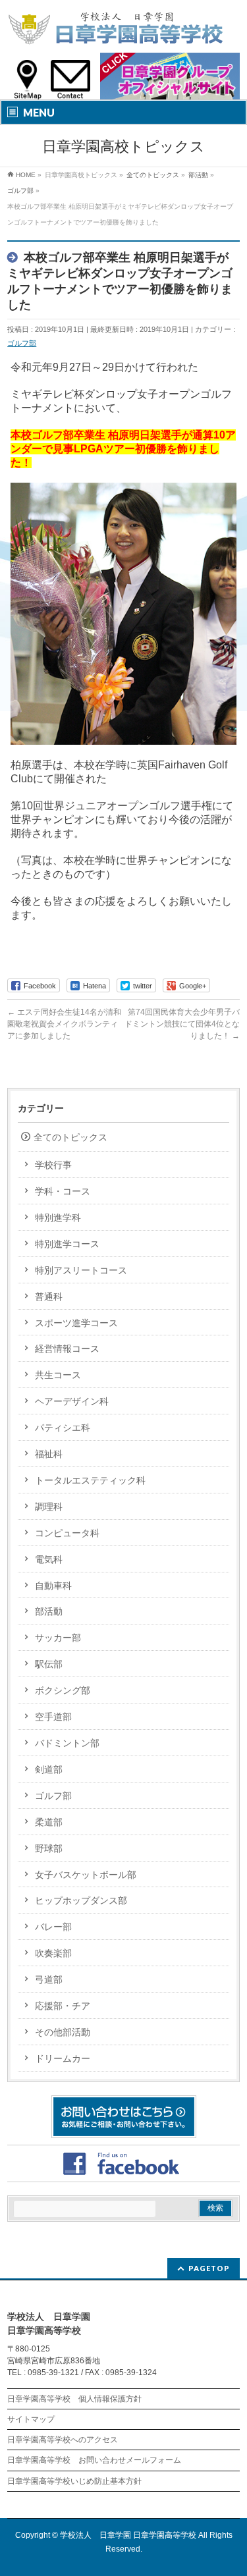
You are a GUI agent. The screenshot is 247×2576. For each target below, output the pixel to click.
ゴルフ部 (22, 343)
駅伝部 (49, 1664)
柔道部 (49, 1822)
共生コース (58, 1375)
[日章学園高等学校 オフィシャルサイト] (115, 31)
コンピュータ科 (67, 1533)
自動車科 (53, 1586)
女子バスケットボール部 (86, 1875)
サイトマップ (31, 2419)
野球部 (49, 1848)
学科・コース (63, 1191)
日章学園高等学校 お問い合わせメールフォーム (94, 2460)
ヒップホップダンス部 (81, 1900)
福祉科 (49, 1454)
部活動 (49, 1611)
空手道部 (53, 1717)
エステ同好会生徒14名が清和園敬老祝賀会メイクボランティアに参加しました (64, 1024)
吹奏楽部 (53, 1953)
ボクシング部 (63, 1690)
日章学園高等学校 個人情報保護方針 (74, 2399)
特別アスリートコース (81, 1270)
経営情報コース (67, 1349)
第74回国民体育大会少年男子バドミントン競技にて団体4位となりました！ (182, 1024)
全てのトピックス (70, 1137)
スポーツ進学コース (76, 1323)
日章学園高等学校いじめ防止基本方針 (74, 2481)
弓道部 (49, 1979)
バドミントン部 (67, 1743)
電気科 (49, 1559)
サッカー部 (58, 1638)
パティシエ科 (63, 1428)
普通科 (49, 1297)
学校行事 (53, 1165)
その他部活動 (63, 2032)
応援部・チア (63, 2006)
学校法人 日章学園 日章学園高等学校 (128, 2535)
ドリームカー (63, 2058)
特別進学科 (58, 1218)
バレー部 (53, 1927)
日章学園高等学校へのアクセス (63, 2440)
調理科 (49, 1507)
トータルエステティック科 (90, 1480)
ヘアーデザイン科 (72, 1401)
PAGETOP (209, 2268)
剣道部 (49, 1769)
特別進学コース (67, 1244)
